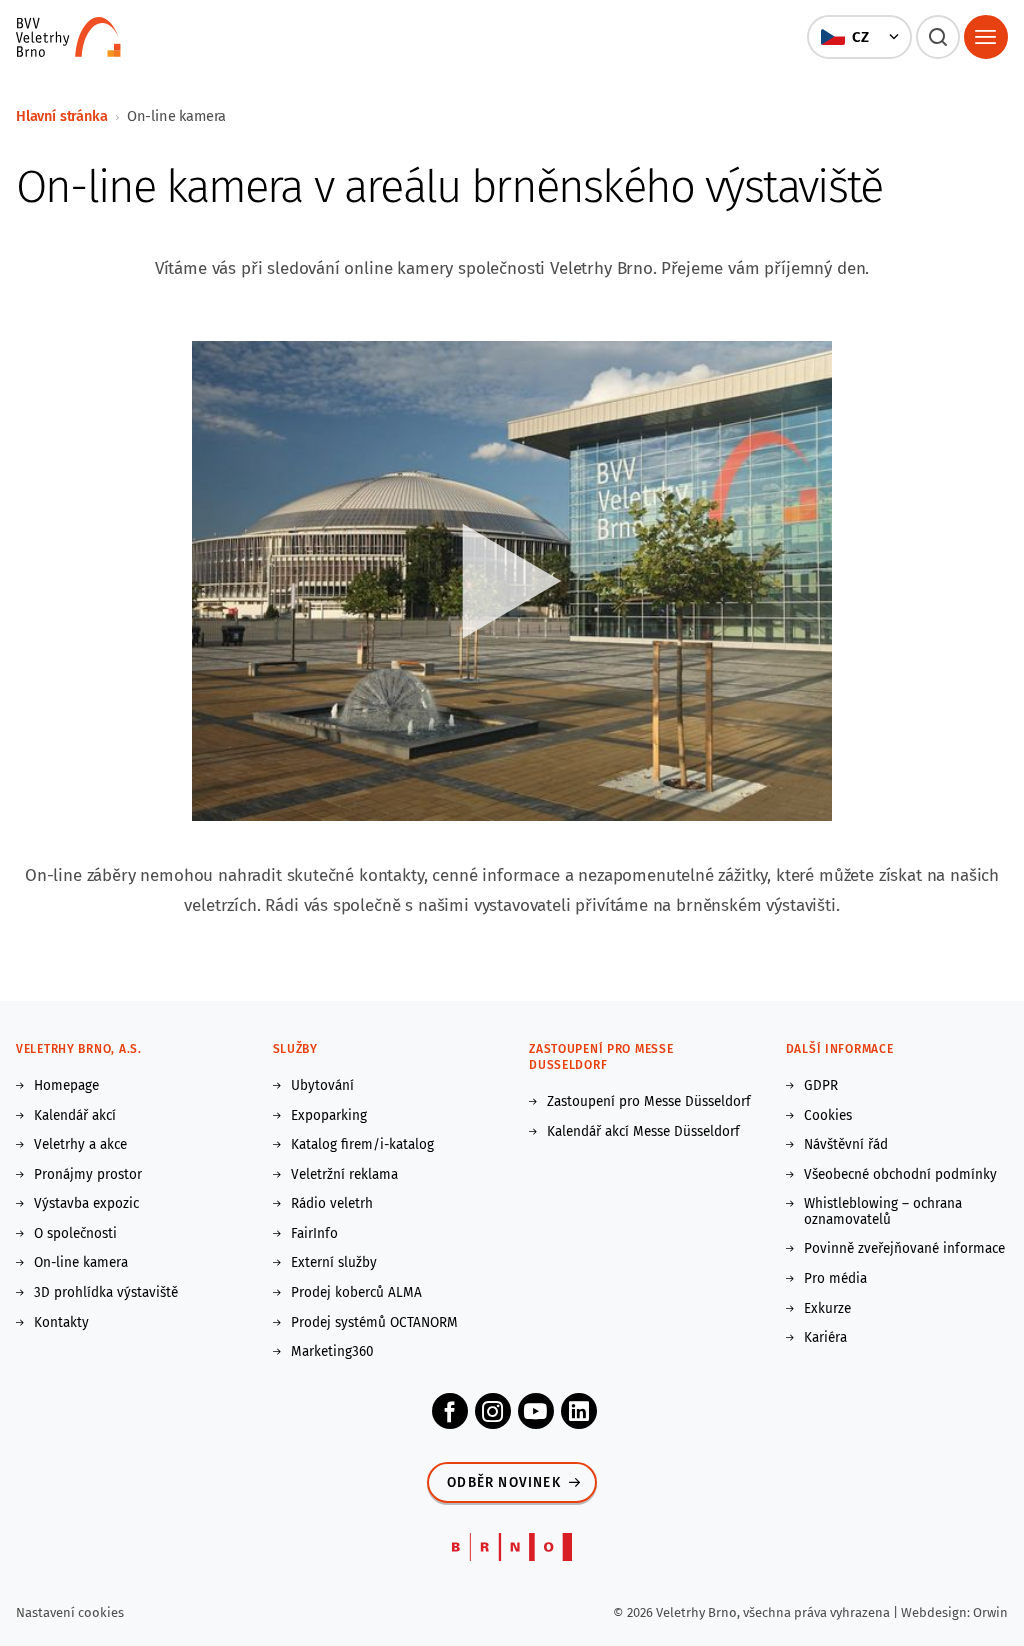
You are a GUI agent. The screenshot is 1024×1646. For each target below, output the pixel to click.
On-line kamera (81, 1263)
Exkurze (827, 1309)
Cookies (828, 1116)
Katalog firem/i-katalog (362, 1145)
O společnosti (75, 1234)
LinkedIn (579, 1411)
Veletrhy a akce (80, 1145)
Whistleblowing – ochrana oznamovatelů (883, 1211)
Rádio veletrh (332, 1204)
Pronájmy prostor (88, 1175)
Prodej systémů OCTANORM (374, 1323)
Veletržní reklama (344, 1175)
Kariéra (825, 1338)
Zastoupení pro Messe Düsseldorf (649, 1102)
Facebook (450, 1411)
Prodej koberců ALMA (356, 1293)
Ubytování (322, 1086)
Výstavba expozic (86, 1204)
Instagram (493, 1411)
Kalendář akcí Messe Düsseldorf (643, 1132)
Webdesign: (937, 1612)
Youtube (536, 1411)
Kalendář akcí (75, 1116)
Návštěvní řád (846, 1145)
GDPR (821, 1086)
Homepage (66, 1086)
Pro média (835, 1279)
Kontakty (61, 1323)
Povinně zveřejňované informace (904, 1249)
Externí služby (334, 1263)
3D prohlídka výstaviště (106, 1293)
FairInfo (314, 1234)
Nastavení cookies (70, 1612)
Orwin (990, 1612)
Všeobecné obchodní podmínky (900, 1175)
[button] (859, 37)
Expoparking (329, 1116)
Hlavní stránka (62, 116)
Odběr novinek (504, 1482)
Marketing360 (332, 1352)
